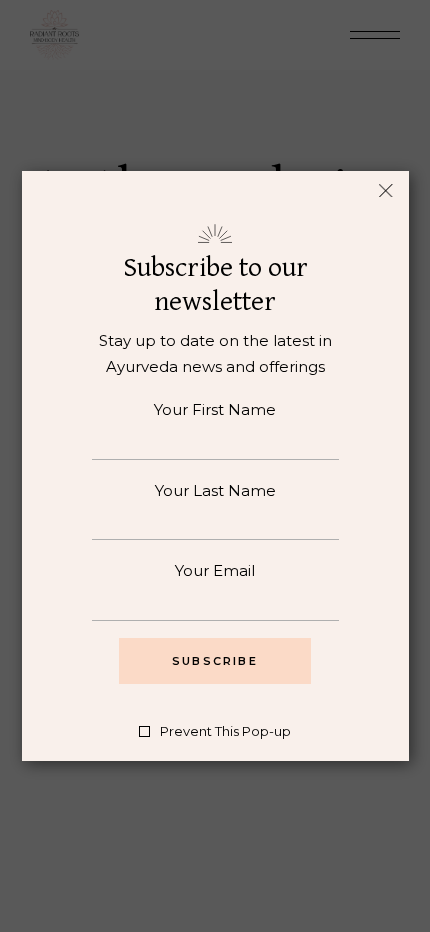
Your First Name (215, 409)
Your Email (215, 570)
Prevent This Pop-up (225, 731)
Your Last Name (215, 490)
